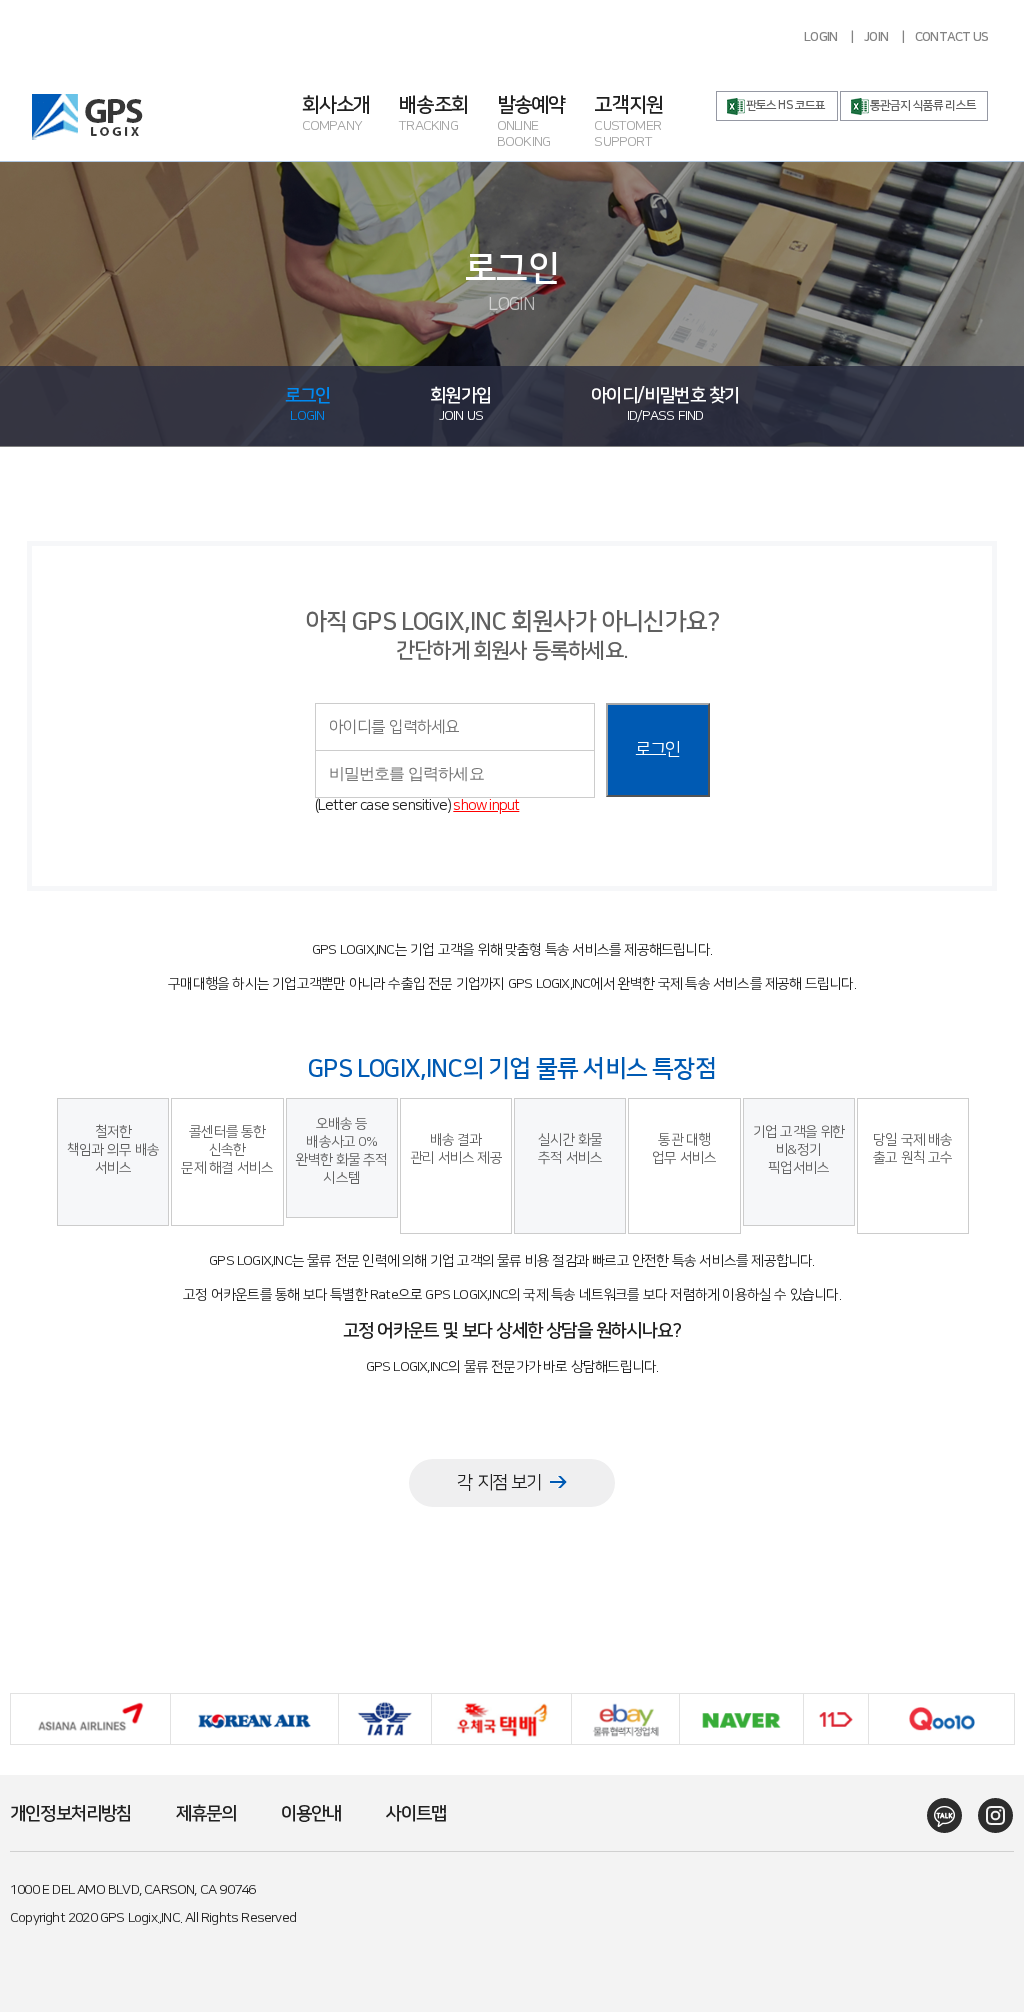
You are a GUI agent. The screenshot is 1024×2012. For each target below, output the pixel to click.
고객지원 (628, 123)
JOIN (876, 37)
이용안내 (311, 1814)
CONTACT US (951, 37)
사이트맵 (416, 1814)
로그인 (658, 750)
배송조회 (433, 115)
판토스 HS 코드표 (786, 105)
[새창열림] (937, 1815)
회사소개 (336, 115)
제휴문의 (206, 1814)
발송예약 (531, 123)
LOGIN (820, 37)
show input (486, 805)
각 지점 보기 (499, 1483)
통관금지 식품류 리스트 (923, 105)
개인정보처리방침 (71, 1814)
